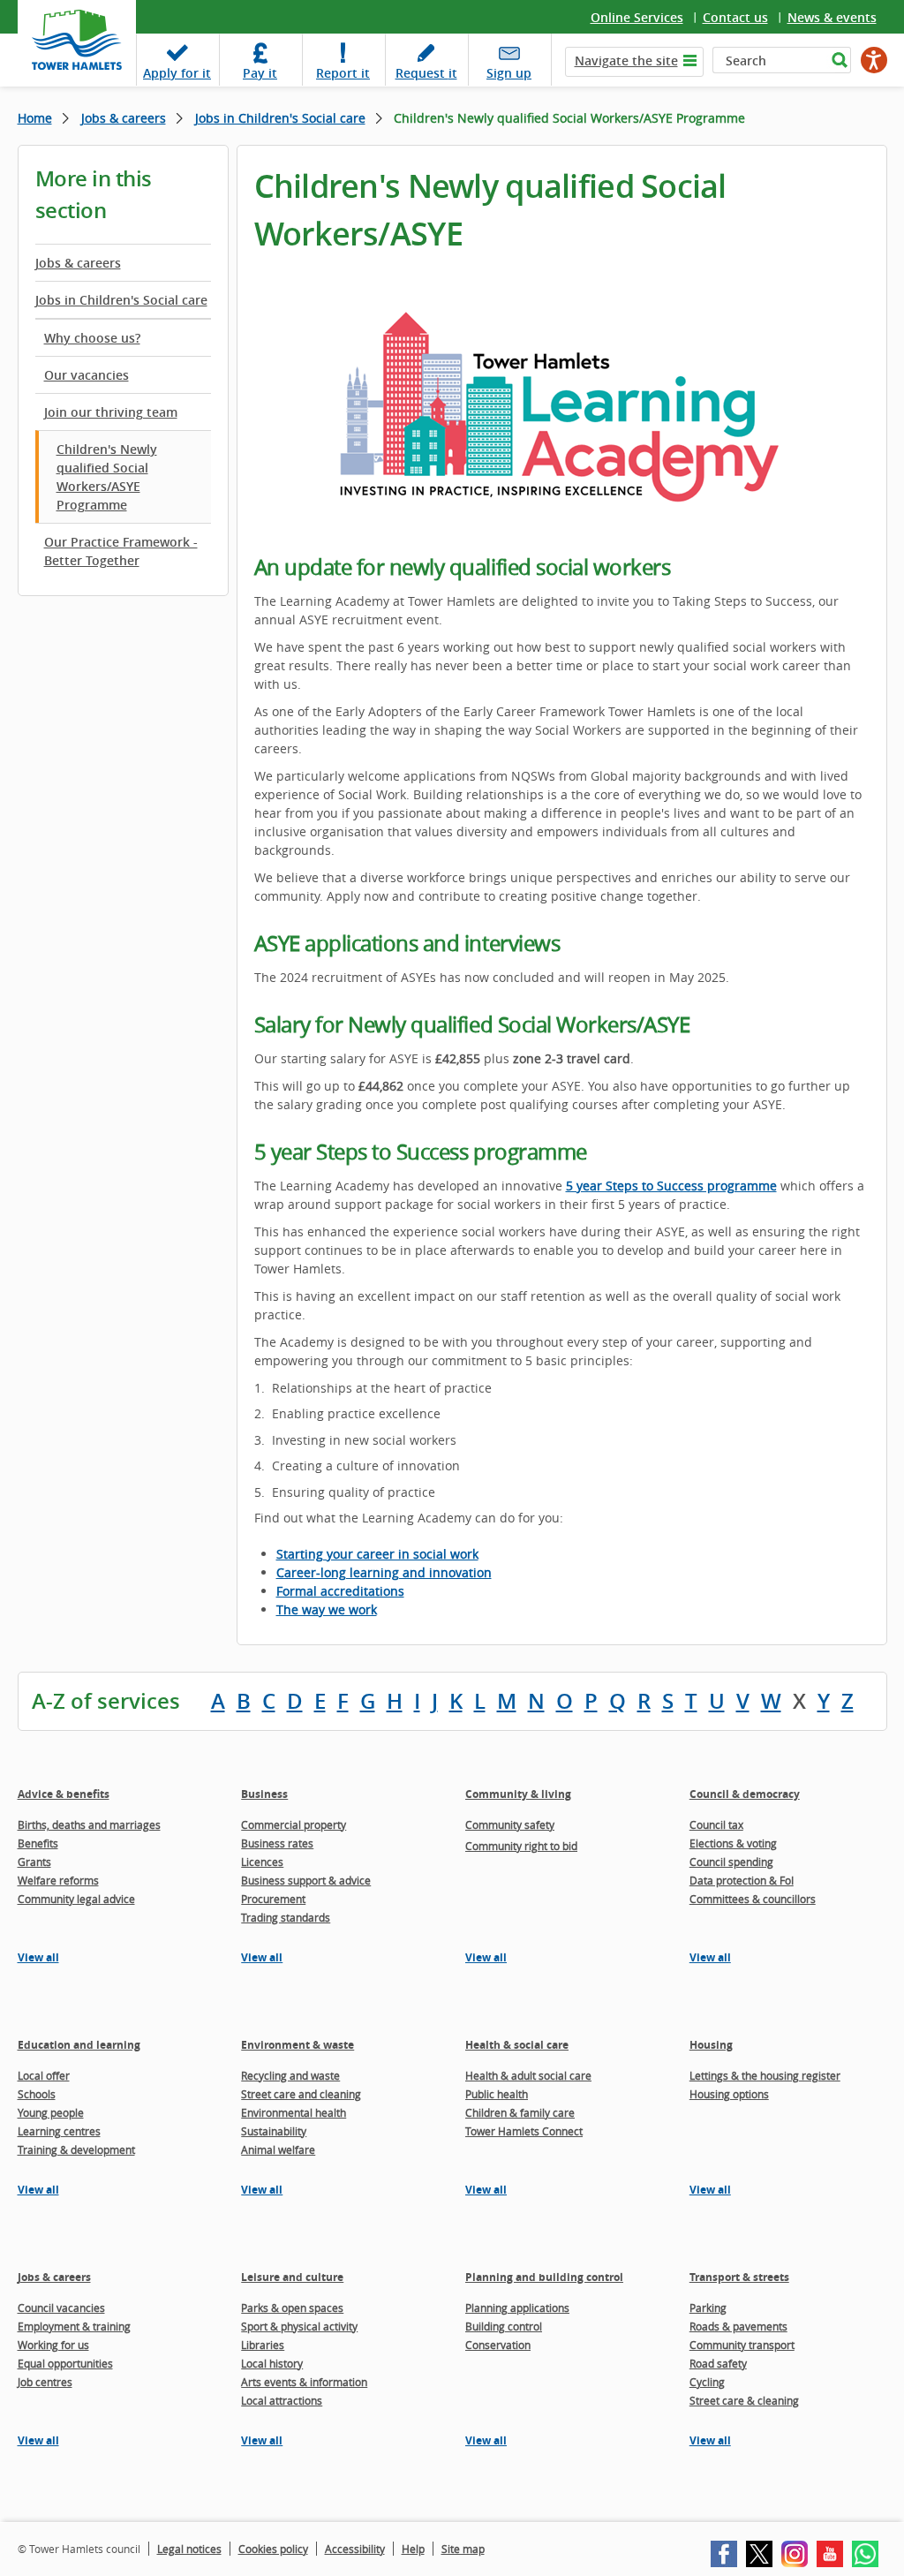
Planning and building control (544, 2277)
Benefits (38, 1843)
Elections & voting (733, 1843)
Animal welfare (278, 2149)
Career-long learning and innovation (384, 1572)
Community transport (742, 2345)
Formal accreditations (340, 1591)
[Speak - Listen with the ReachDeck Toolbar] (874, 60)
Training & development (76, 2149)
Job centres (45, 2382)
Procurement (273, 1899)
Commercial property (294, 1824)
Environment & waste (298, 2045)
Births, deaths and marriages (89, 1824)
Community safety (510, 1824)
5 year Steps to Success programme (671, 1186)
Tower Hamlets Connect (524, 2131)
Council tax (716, 1824)
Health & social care (517, 2045)
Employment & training (74, 2326)
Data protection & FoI (742, 1880)
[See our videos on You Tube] (830, 2554)
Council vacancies (61, 2308)
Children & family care (520, 2112)
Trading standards (286, 1917)
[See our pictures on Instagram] (795, 2554)
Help (413, 2549)
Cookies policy (273, 2549)
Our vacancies (87, 375)
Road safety (718, 2363)
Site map (463, 2549)
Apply (177, 73)
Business (264, 1794)
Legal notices (189, 2549)
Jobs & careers (124, 118)
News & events (832, 17)
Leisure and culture (292, 2277)
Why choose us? (92, 338)
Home (35, 118)
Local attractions (282, 2400)
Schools (37, 2094)
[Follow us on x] (759, 2554)
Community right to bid (521, 1846)
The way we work (327, 1609)
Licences (262, 1862)
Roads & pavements (738, 2326)
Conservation (498, 2345)
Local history (272, 2363)
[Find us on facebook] (724, 2554)
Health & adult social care (528, 2075)
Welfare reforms (58, 1880)
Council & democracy (745, 1794)
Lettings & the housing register (765, 2075)
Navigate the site (626, 60)
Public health (497, 2094)
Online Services (637, 17)
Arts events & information (304, 2382)
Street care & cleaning (744, 2400)
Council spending (731, 1862)
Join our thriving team (111, 412)
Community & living (518, 1794)
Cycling (707, 2382)
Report (343, 73)
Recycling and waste (290, 2075)
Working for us (53, 2345)
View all (38, 1957)
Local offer (44, 2075)
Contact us (735, 17)
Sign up (509, 73)
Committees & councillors (753, 1899)
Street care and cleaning (301, 2094)
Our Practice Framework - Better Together (121, 551)
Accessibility (355, 2549)
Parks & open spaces (292, 2308)
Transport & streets (739, 2277)
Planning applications (517, 2308)
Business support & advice (306, 1880)
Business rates (277, 1843)
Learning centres (59, 2131)
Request (426, 73)
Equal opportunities (65, 2363)
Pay (260, 73)
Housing (711, 2045)
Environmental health (294, 2112)
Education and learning (79, 2045)
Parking (708, 2308)
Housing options (729, 2094)
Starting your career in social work (377, 1554)
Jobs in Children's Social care (280, 118)
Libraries (263, 2345)
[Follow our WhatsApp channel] (865, 2554)
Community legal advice (76, 1899)
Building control (504, 2326)
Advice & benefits (64, 1794)
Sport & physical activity (299, 2326)
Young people (51, 2112)
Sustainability (274, 2131)
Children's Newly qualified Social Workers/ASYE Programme (107, 477)
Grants (34, 1862)
